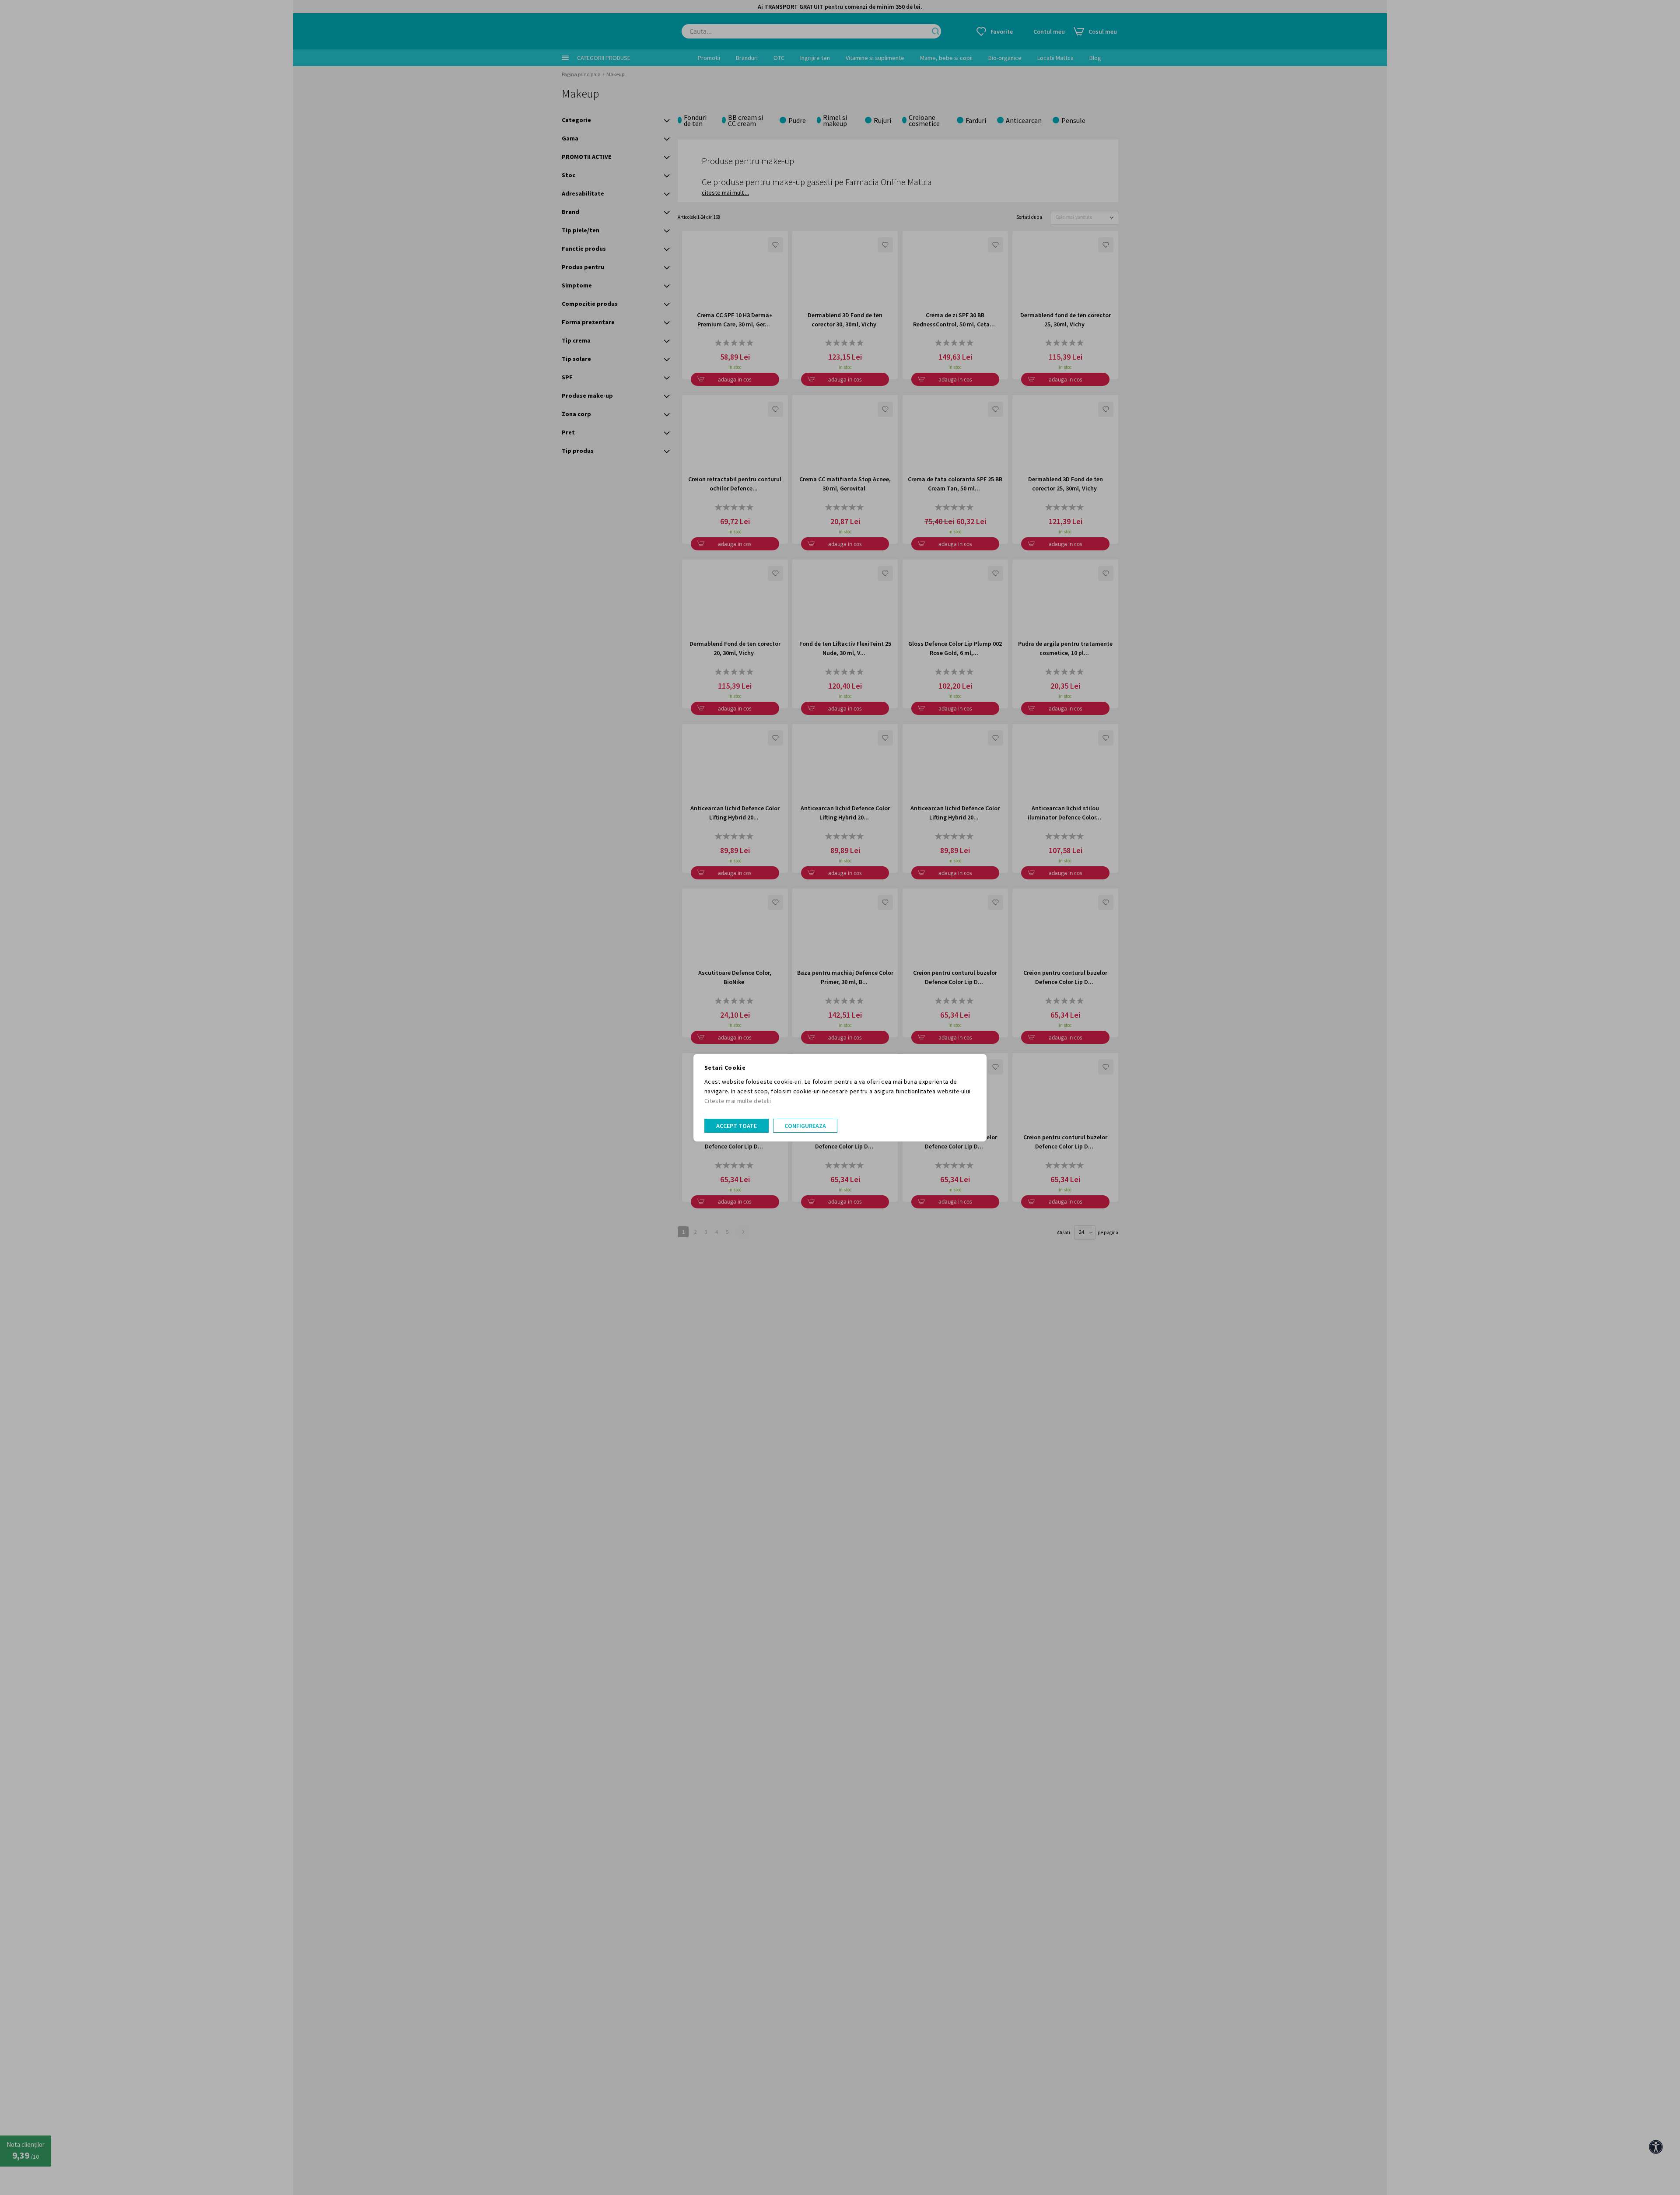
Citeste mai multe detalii (738, 1101)
